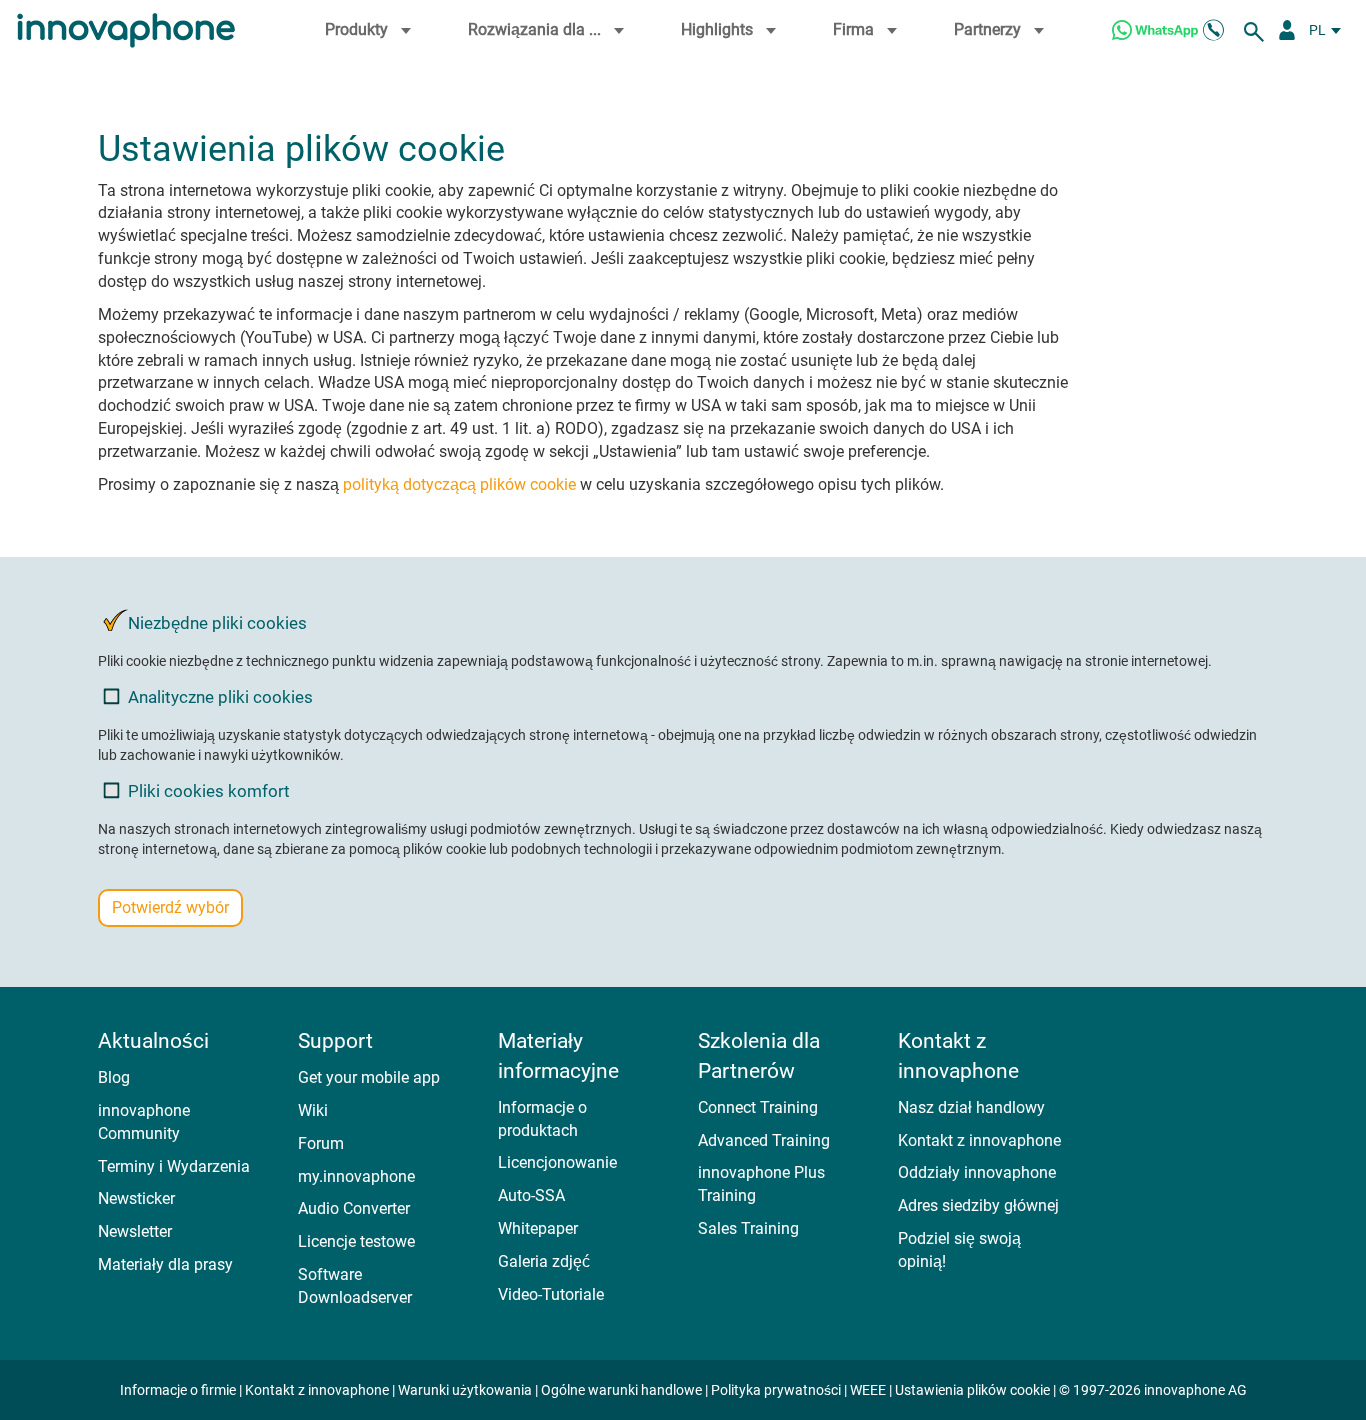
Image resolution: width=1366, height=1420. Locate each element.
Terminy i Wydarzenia (174, 1166)
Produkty (356, 29)
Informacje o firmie (179, 1390)
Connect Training (758, 1107)
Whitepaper (538, 1228)
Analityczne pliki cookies (220, 697)
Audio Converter (354, 1208)
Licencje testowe (356, 1241)
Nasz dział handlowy (971, 1107)
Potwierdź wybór (170, 907)
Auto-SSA (531, 1195)
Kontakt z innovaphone (979, 1140)
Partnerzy (987, 29)
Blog (114, 1077)
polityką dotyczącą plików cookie (459, 484)
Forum (321, 1143)
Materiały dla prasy (165, 1264)
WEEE (868, 1390)
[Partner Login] (1287, 30)
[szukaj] (1257, 30)
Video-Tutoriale (551, 1294)
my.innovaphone (356, 1176)
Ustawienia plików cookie (972, 1390)
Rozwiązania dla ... (534, 29)
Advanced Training (764, 1140)
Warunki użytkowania (465, 1390)
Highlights (717, 29)
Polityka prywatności (776, 1390)
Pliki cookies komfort (209, 791)
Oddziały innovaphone (977, 1172)
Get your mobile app (369, 1077)
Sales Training (748, 1228)
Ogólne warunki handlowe (623, 1390)
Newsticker (136, 1198)
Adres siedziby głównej (978, 1205)
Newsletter (135, 1231)
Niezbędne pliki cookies (217, 623)
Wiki (313, 1110)
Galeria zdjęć (544, 1261)
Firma (853, 29)
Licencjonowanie (557, 1162)
